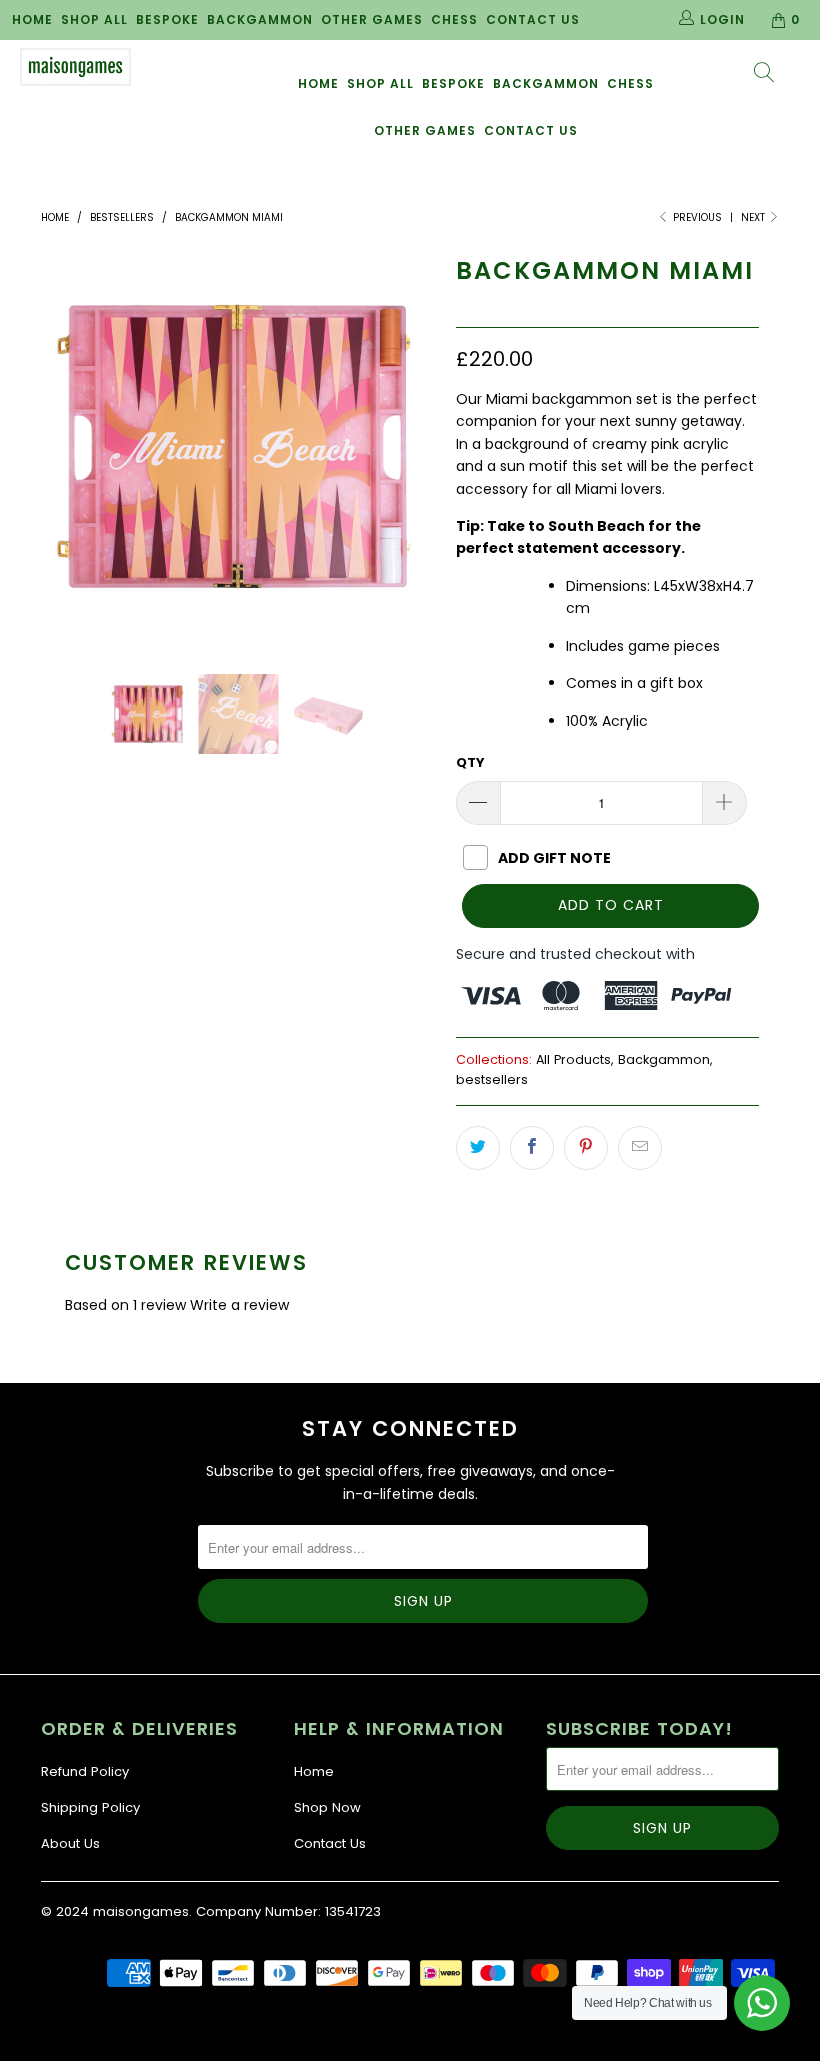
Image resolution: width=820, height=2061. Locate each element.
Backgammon (260, 19)
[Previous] (61, 446)
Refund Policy (85, 1771)
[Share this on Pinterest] (586, 1148)
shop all (380, 83)
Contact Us (533, 19)
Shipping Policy (90, 1807)
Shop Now (327, 1807)
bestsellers (492, 1079)
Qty (470, 762)
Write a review (239, 1305)
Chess (454, 19)
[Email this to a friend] (640, 1148)
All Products (573, 1059)
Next (754, 217)
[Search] (765, 74)
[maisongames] (75, 67)
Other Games (372, 19)
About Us (70, 1843)
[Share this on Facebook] (532, 1148)
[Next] (415, 446)
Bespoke (167, 19)
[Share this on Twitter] (478, 1148)
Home (32, 19)
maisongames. (142, 1911)
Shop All (94, 19)
